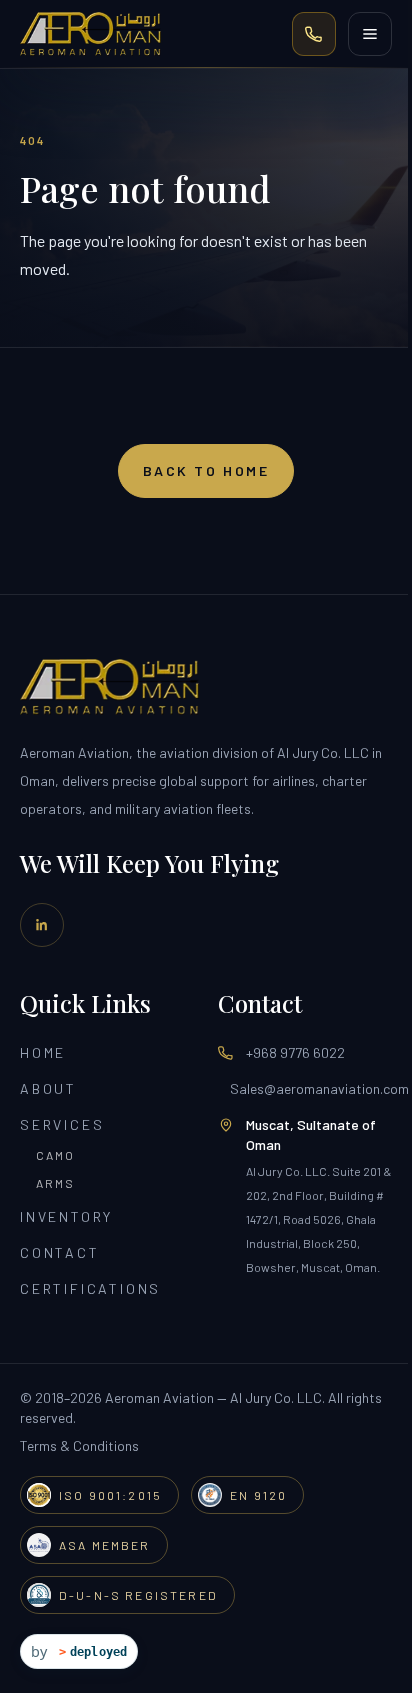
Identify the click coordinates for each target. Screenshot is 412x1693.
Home (43, 1052)
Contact (60, 1252)
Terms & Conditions (79, 1445)
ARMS (56, 1183)
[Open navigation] (370, 34)
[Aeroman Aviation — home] (90, 34)
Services (62, 1124)
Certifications (90, 1288)
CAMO (56, 1155)
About (48, 1088)
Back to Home (206, 470)
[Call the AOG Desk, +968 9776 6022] (314, 34)
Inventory (66, 1216)
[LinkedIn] (42, 925)
